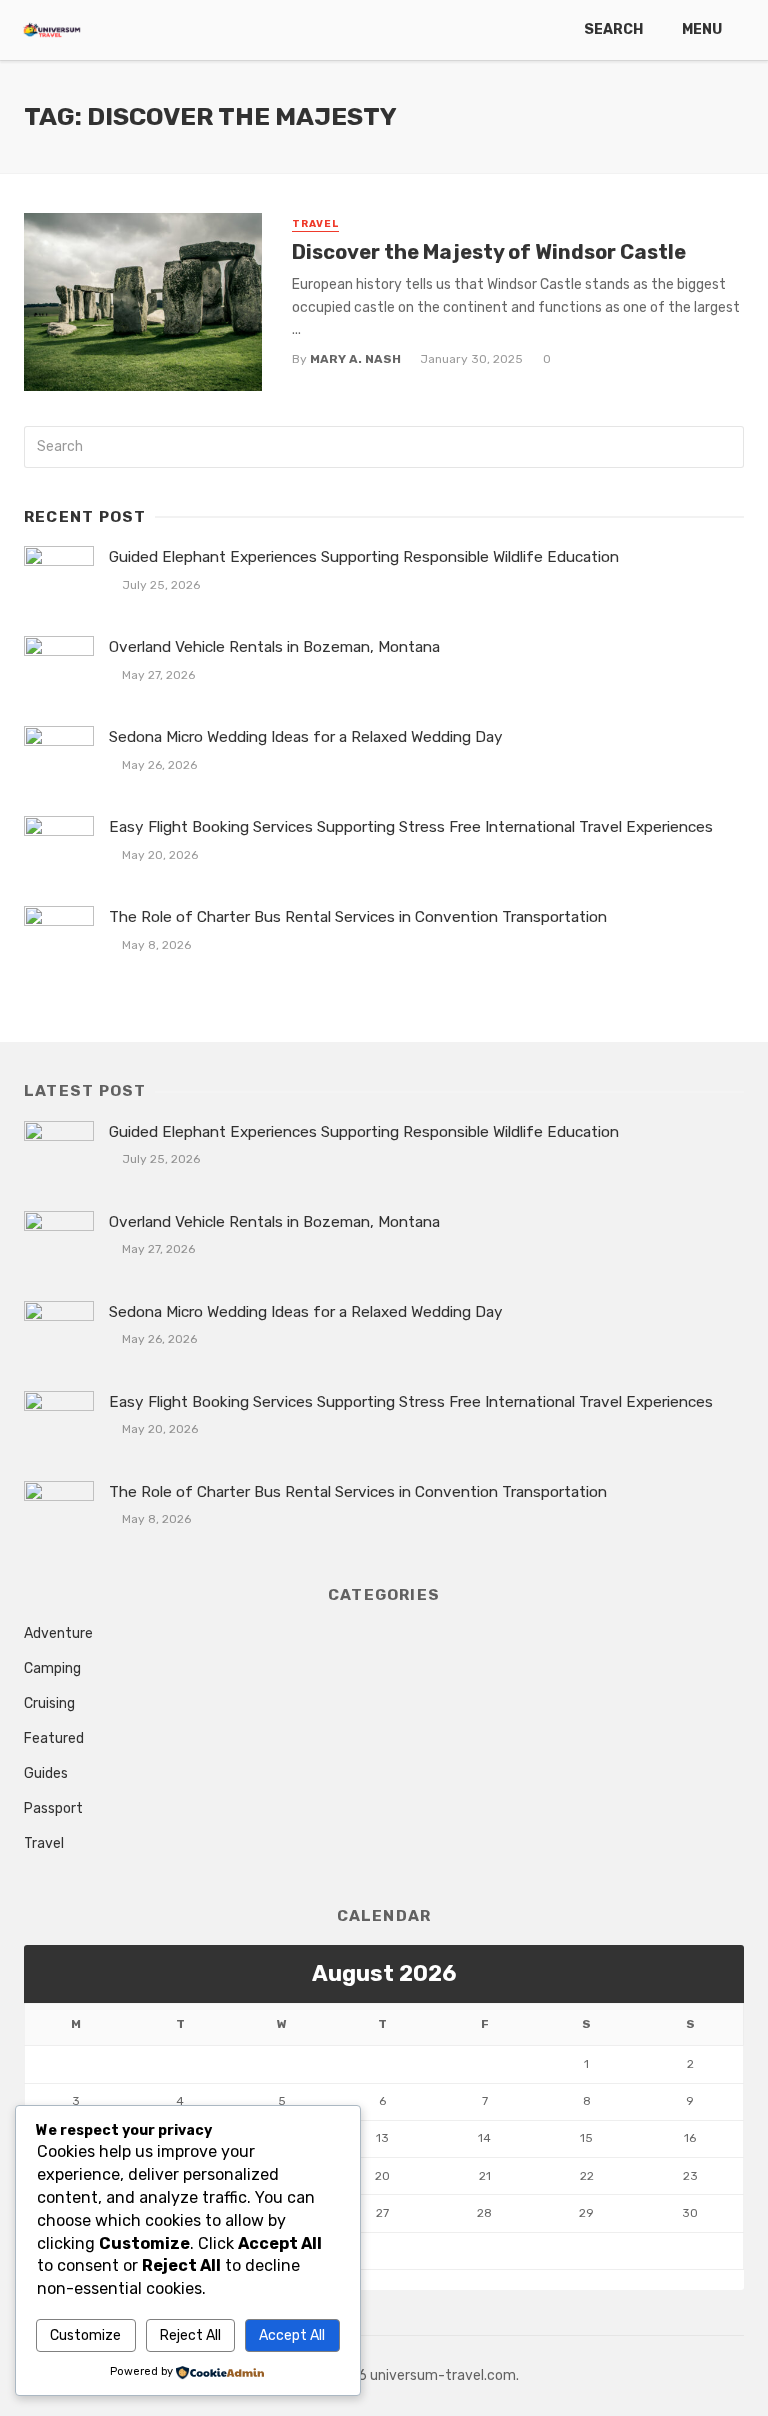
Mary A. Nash (355, 359)
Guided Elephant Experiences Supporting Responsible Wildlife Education (364, 557)
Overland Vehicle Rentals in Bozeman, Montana (274, 647)
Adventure (58, 1633)
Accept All (292, 2335)
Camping (52, 1668)
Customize (85, 2335)
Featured (54, 1738)
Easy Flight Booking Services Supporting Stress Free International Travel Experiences (411, 827)
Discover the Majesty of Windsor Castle (489, 252)
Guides (46, 1773)
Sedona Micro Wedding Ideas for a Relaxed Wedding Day (306, 737)
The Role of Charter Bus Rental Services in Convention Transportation (358, 917)
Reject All (190, 2335)
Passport (53, 1808)
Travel (315, 224)
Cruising (49, 1703)
